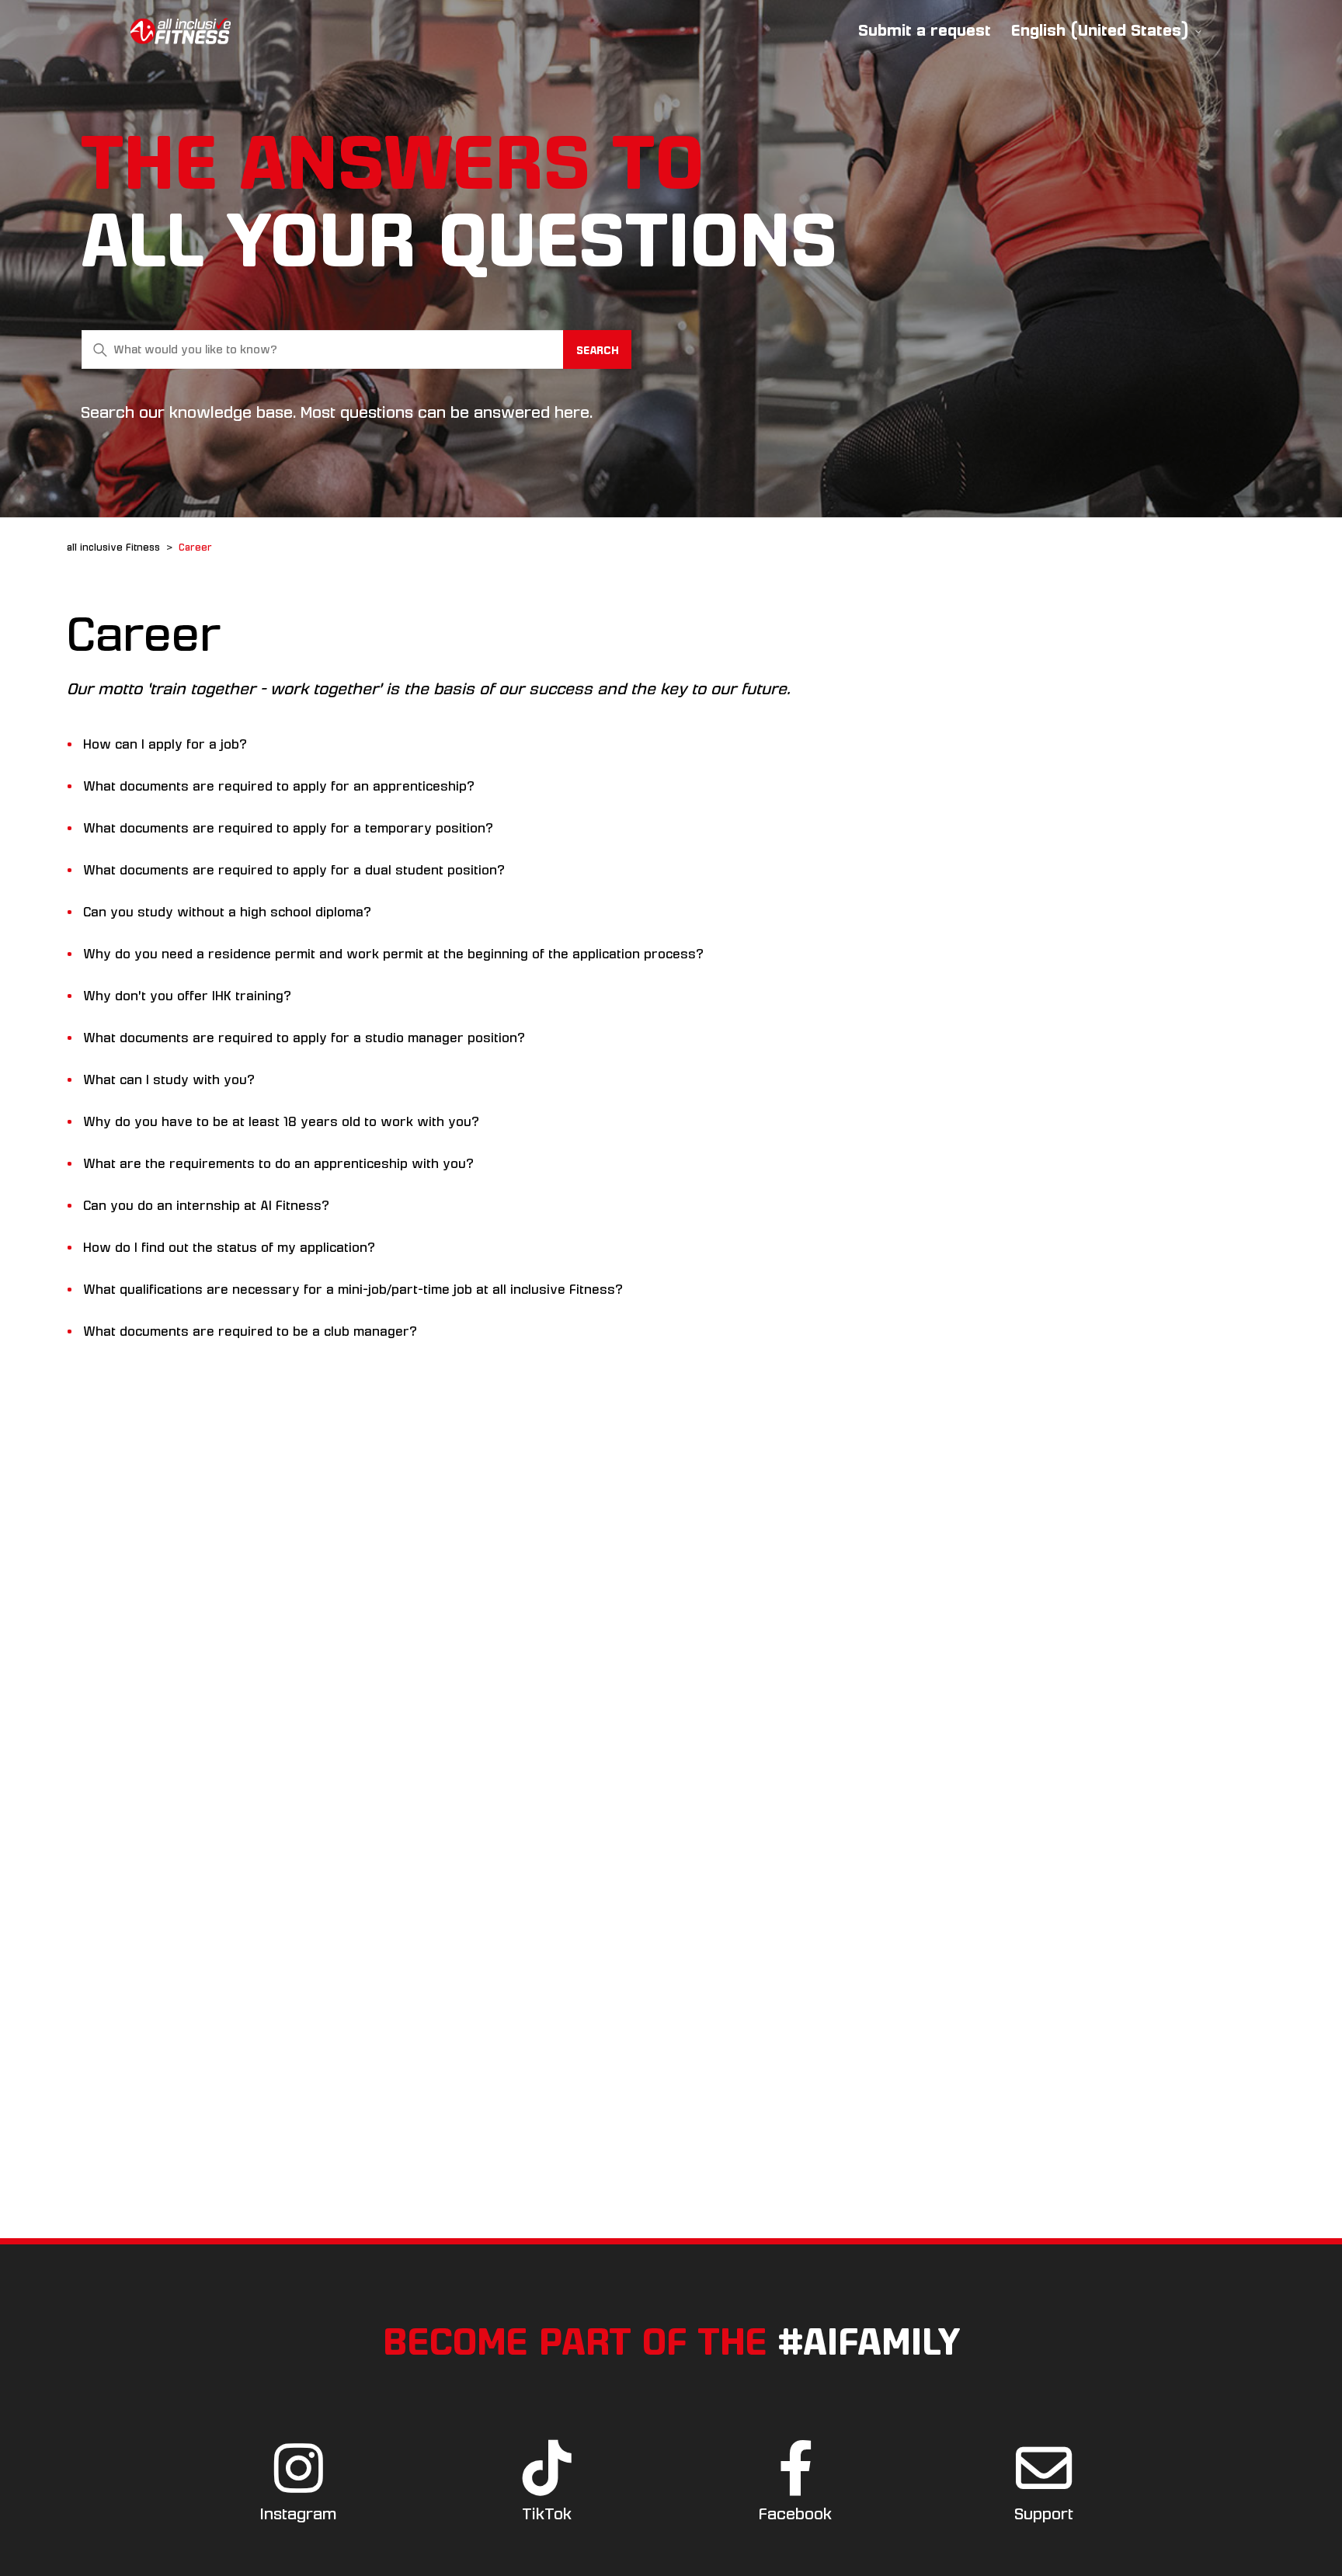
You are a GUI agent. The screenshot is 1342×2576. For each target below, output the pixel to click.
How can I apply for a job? (165, 744)
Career (195, 548)
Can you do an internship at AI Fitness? (206, 1206)
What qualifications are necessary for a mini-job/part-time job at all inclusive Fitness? (353, 1290)
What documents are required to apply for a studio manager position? (304, 1038)
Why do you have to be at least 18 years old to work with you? (281, 1122)
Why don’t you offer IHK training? (187, 996)
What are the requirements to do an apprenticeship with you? (278, 1164)
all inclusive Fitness (113, 548)
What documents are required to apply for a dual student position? (294, 870)
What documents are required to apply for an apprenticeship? (279, 786)
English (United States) (1102, 31)
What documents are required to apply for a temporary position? (288, 828)
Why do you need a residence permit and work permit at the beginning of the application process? (393, 954)
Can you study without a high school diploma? (227, 912)
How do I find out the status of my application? (229, 1248)
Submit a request (925, 30)
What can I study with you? (169, 1080)
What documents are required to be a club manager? (250, 1331)
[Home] (181, 31)
